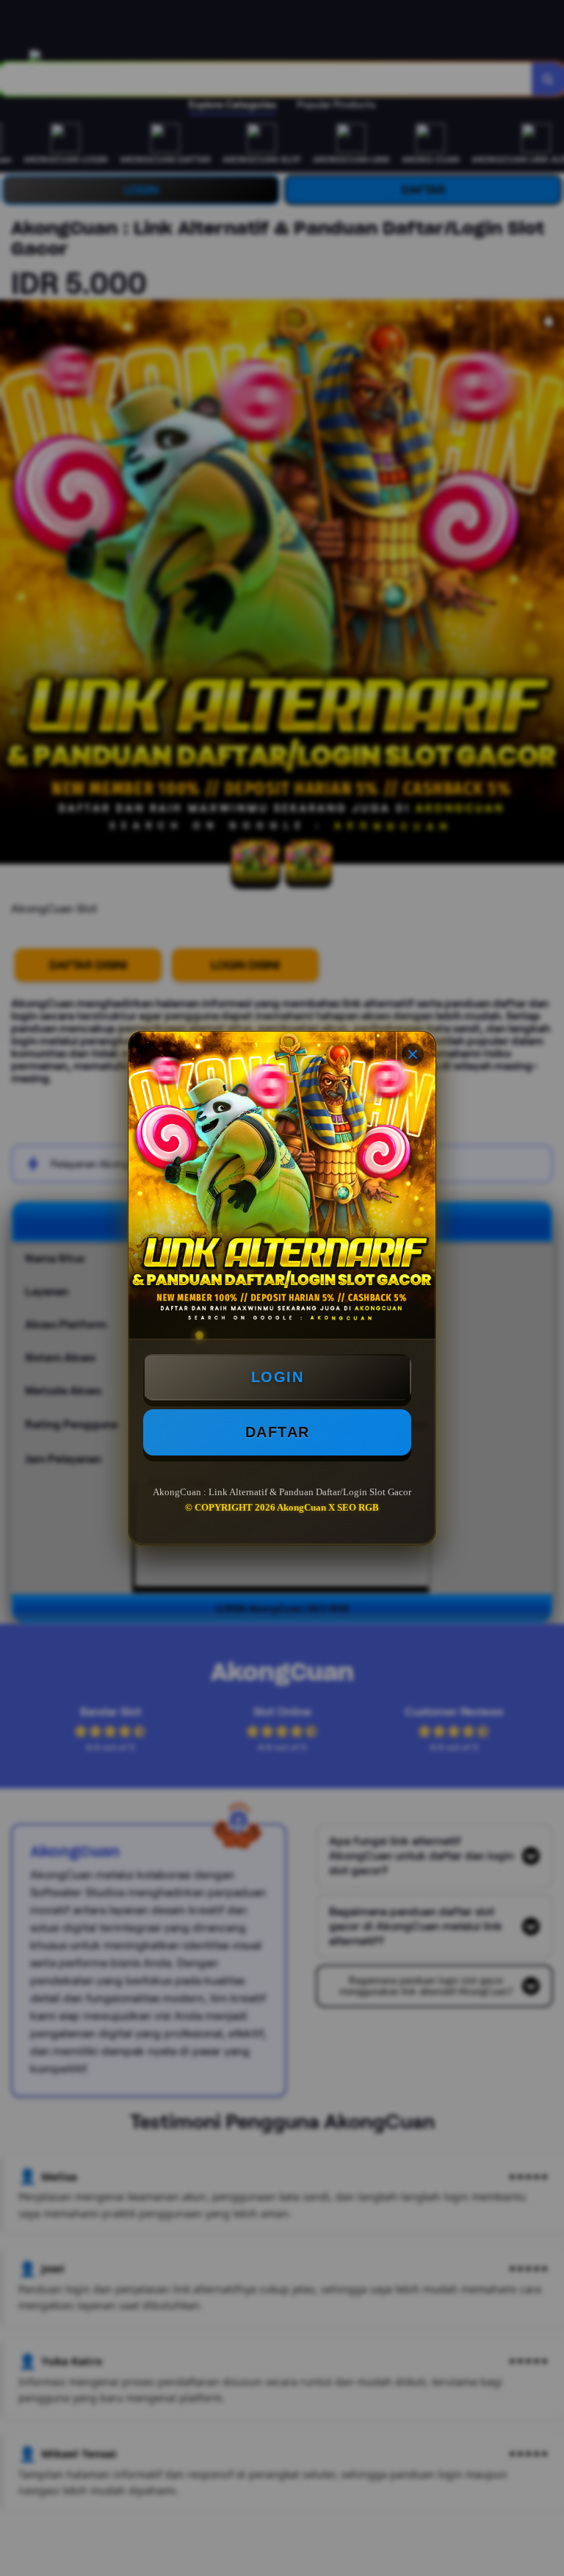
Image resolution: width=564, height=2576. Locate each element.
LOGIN (278, 1377)
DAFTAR (278, 1432)
